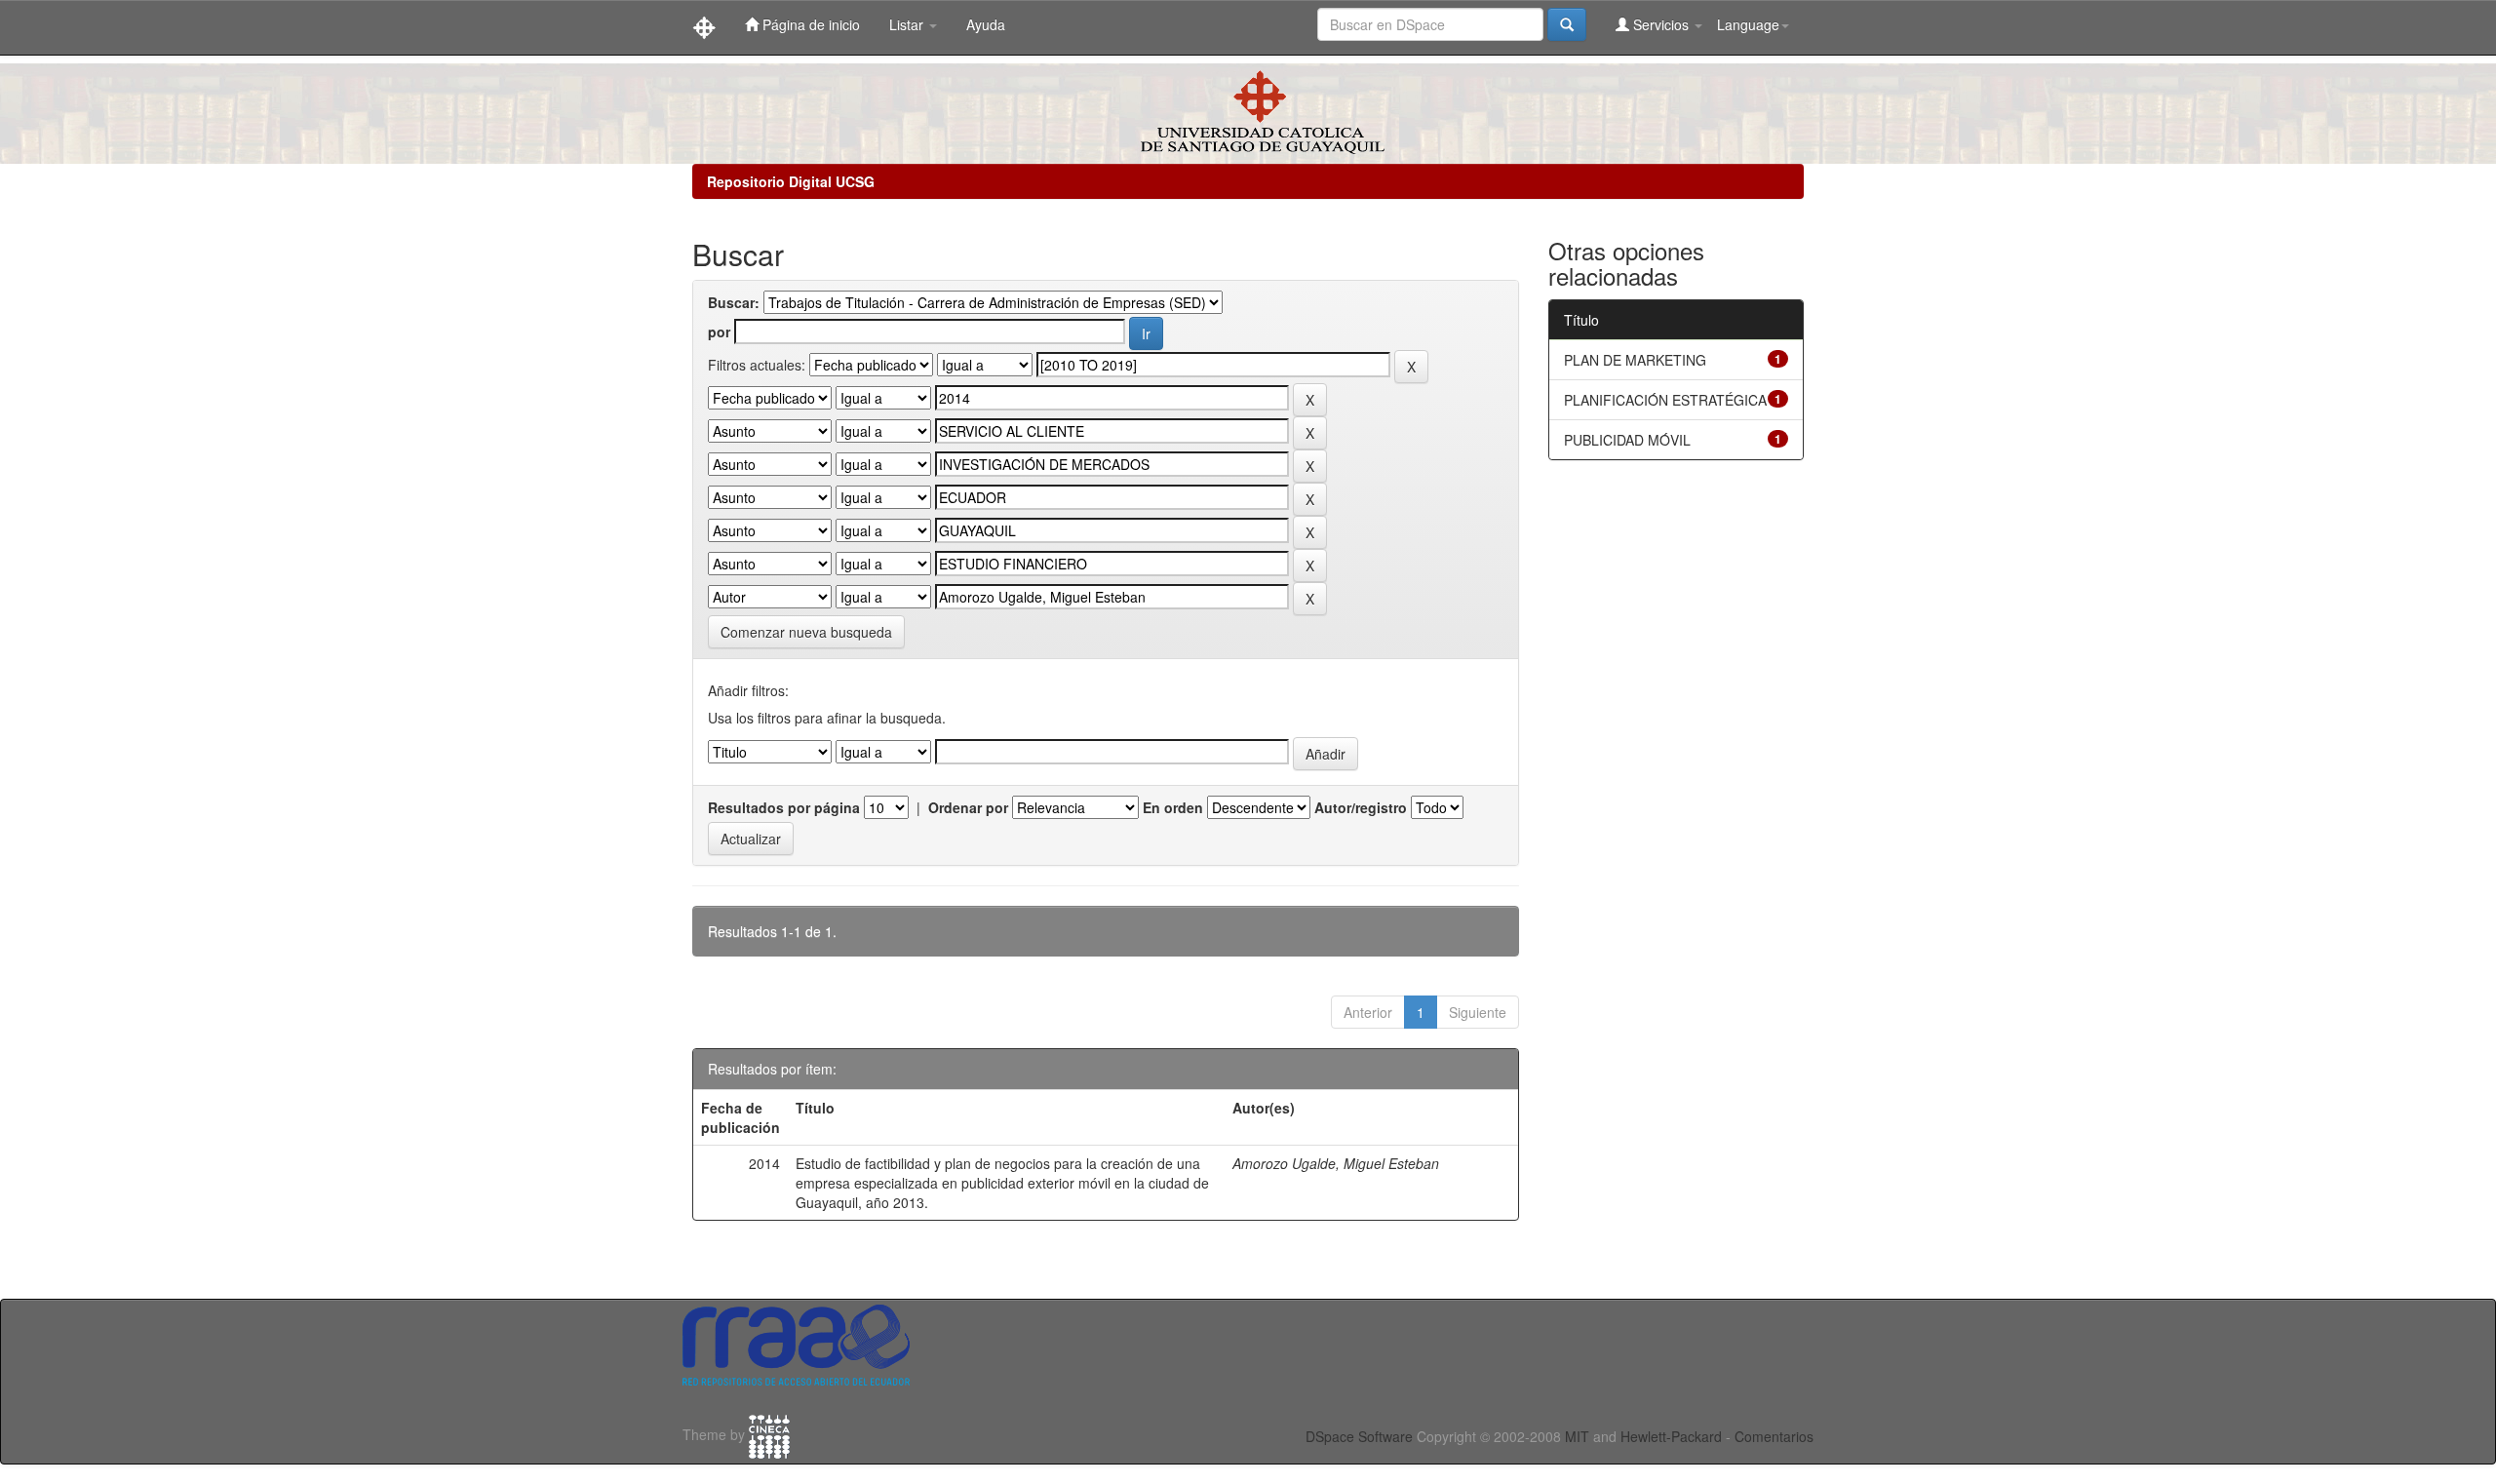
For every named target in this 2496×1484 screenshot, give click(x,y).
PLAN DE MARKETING (1635, 360)
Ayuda (986, 24)
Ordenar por (968, 807)
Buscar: (734, 302)
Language (1748, 24)
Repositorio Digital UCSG (791, 181)
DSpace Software (1359, 1436)
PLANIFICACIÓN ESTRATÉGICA (1665, 400)
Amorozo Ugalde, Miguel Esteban (1336, 1163)
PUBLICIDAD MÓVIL (1627, 440)
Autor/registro (1361, 807)
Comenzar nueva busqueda (806, 632)
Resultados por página (784, 807)
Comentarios (1774, 1436)
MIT (1577, 1436)
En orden (1173, 807)
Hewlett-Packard (1671, 1436)
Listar (908, 24)
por (719, 332)
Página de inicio (809, 24)
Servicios (1661, 24)
